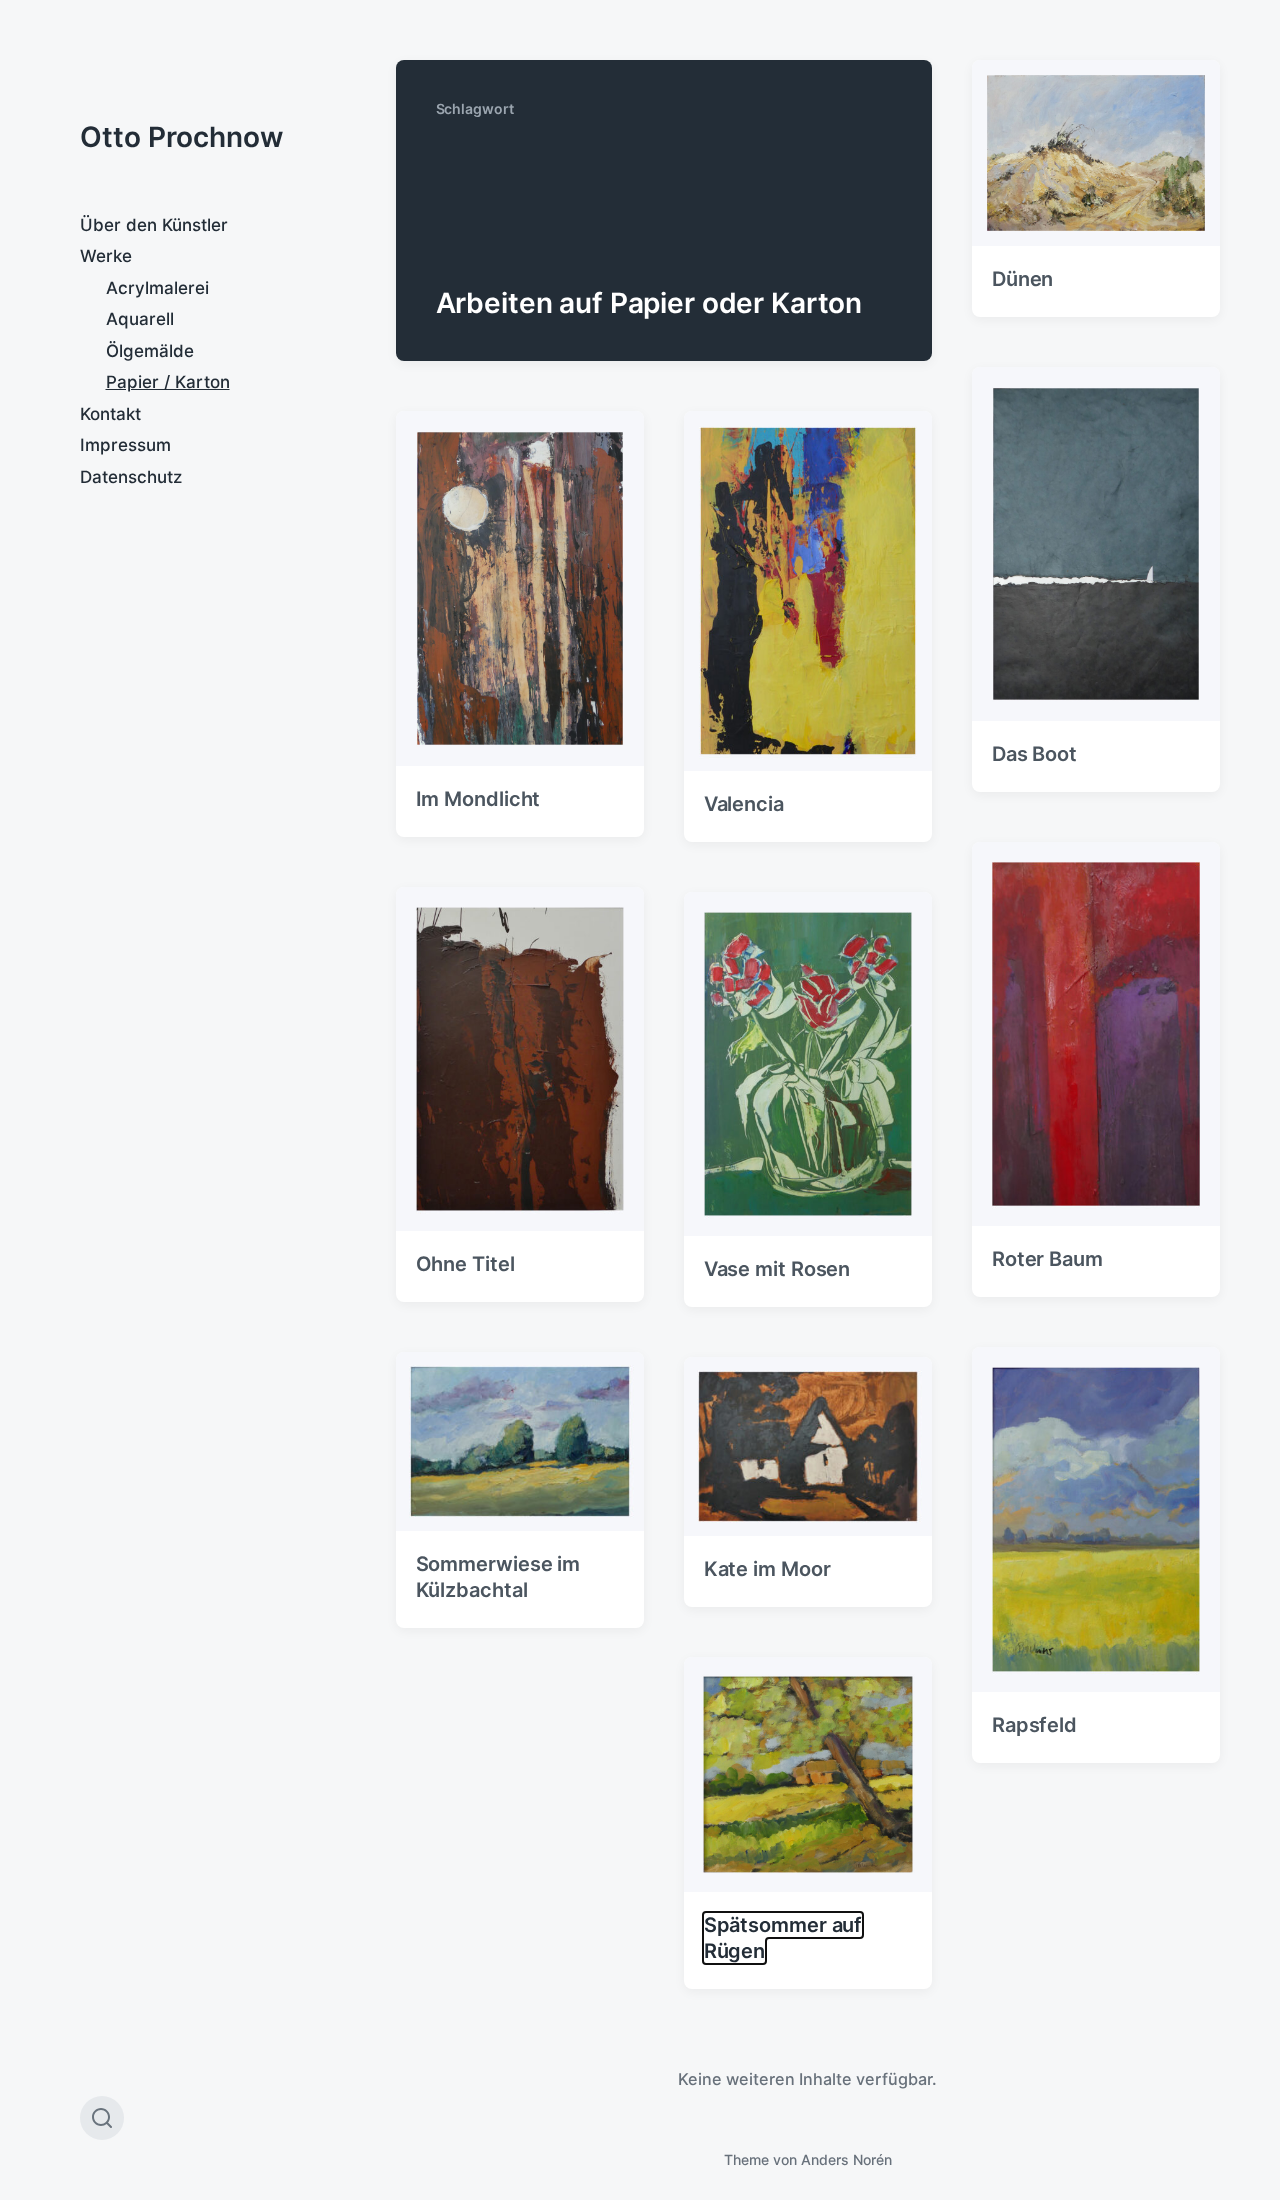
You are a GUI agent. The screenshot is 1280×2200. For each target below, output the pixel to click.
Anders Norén (846, 2159)
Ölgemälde (150, 351)
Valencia (744, 804)
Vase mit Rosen (777, 1269)
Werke (106, 256)
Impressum (125, 445)
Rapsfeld (1034, 1725)
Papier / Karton (168, 382)
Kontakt (110, 414)
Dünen (1023, 279)
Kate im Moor (767, 1569)
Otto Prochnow (181, 137)
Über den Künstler (154, 225)
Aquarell (140, 319)
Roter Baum (1047, 1259)
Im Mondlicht (478, 799)
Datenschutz (131, 477)
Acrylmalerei (157, 288)
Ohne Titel (465, 1264)
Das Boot (1034, 754)
